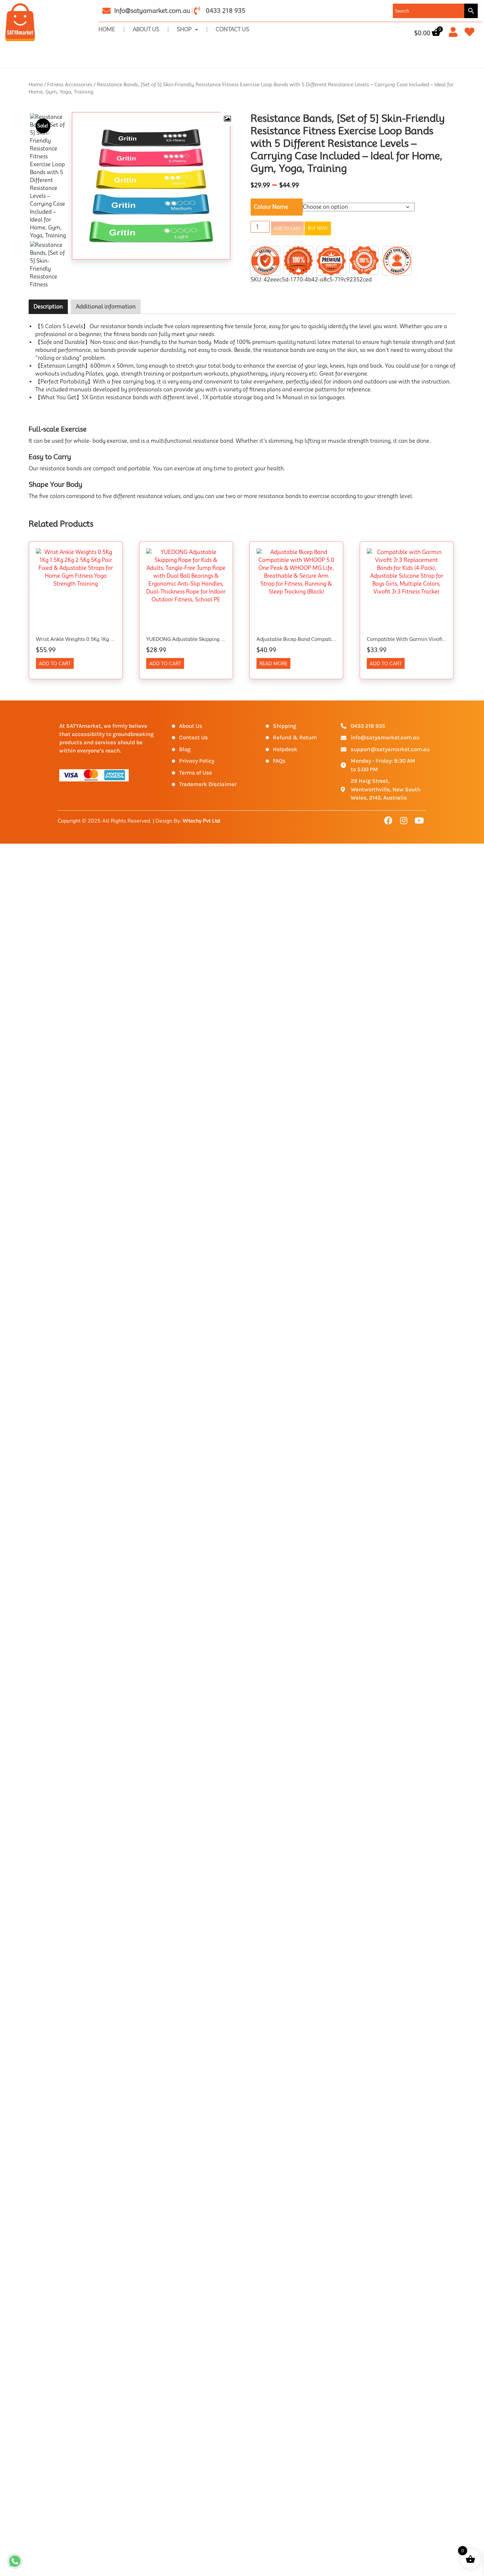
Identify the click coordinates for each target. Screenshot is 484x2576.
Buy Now (318, 228)
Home (107, 29)
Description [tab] (48, 307)
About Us (146, 29)
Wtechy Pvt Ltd (201, 821)
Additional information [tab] (106, 307)
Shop (184, 29)
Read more (273, 664)
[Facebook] (388, 821)
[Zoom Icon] (227, 119)
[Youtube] (419, 821)
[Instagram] (404, 821)
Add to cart (287, 229)
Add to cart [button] (55, 664)
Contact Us (232, 29)
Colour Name (271, 207)
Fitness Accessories (70, 84)
